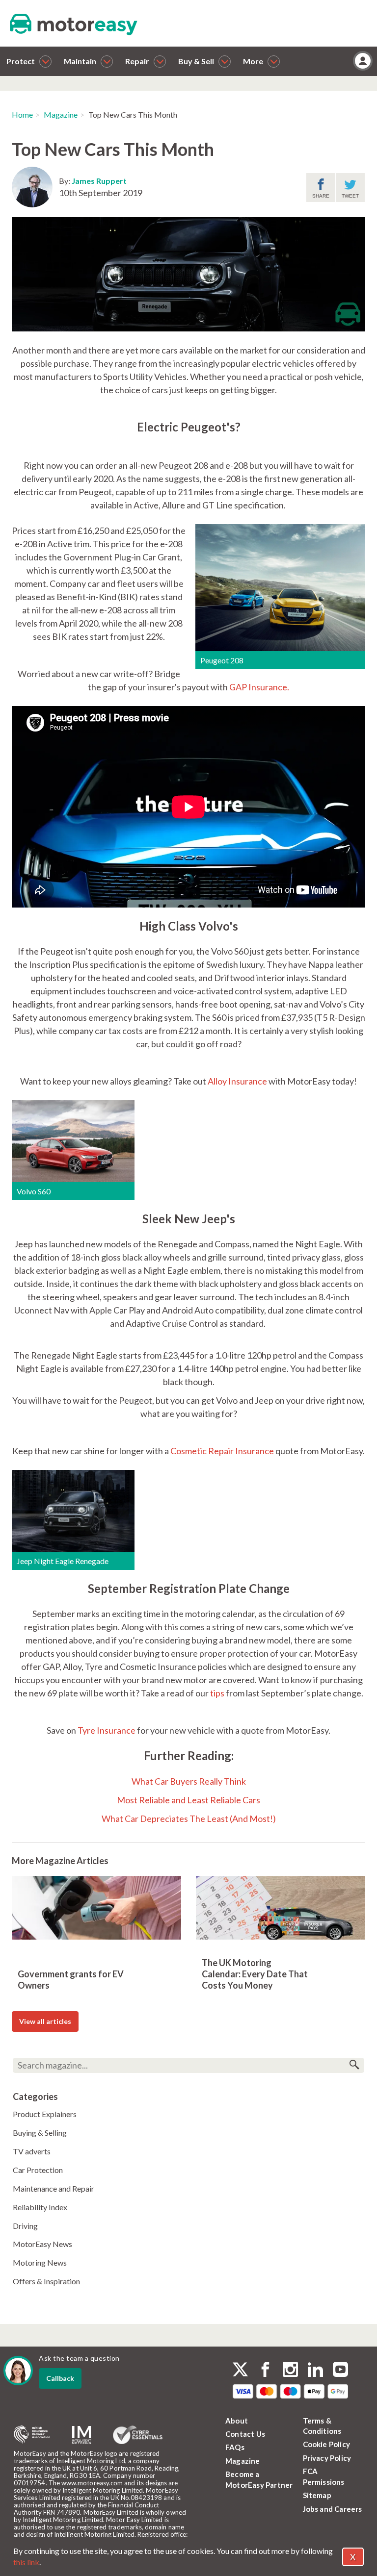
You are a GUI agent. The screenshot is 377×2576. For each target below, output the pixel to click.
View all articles (45, 2021)
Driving (25, 2226)
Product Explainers (45, 2114)
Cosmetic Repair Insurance (222, 1451)
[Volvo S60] (73, 1140)
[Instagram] (290, 2371)
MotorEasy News (42, 2244)
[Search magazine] (354, 2065)
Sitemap (317, 2495)
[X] (240, 2369)
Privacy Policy (327, 2458)
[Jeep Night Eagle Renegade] (73, 1510)
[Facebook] (265, 2371)
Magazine (61, 114)
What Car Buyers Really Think (189, 1781)
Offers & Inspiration (46, 2281)
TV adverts (32, 2151)
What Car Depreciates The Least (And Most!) (189, 1818)
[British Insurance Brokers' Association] (32, 2435)
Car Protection (38, 2170)
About (237, 2421)
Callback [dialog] (60, 2378)
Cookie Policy (327, 2444)
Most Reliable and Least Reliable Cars (188, 1800)
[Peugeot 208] (280, 586)
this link (26, 2562)
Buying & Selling (40, 2133)
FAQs (235, 2447)
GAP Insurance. (259, 687)
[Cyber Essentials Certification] (138, 2435)
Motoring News (40, 2262)
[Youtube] (340, 2371)
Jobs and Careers (333, 2509)
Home (22, 114)
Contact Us (245, 2434)
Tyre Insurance (107, 1730)
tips (217, 1693)
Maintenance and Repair (54, 2188)
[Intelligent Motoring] (81, 2435)
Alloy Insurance (237, 1081)
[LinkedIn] (315, 2371)
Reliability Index (40, 2207)
